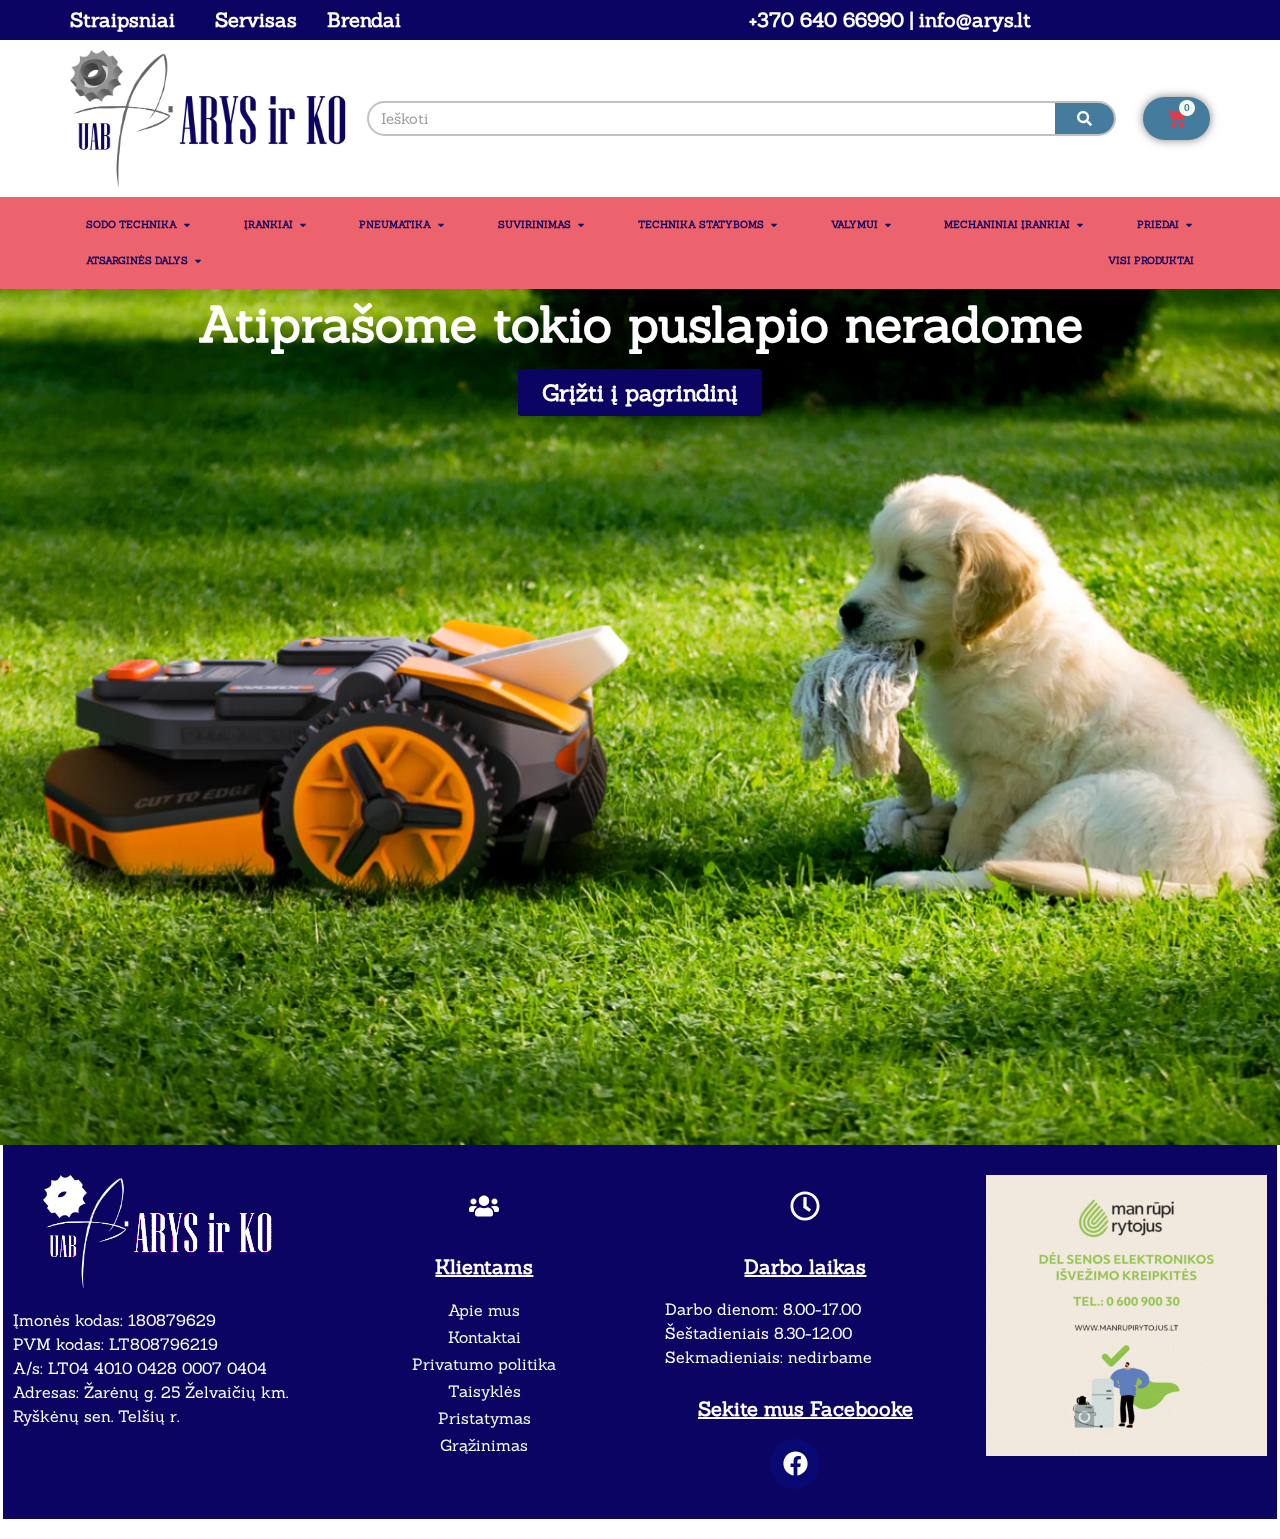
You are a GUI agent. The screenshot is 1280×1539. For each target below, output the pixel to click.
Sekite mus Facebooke (805, 1408)
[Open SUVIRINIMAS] (581, 225)
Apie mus (484, 1310)
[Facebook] (795, 1464)
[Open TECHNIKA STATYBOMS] (774, 225)
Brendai (364, 19)
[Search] (1085, 118)
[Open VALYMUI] (888, 225)
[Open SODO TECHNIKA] (187, 225)
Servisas (256, 19)
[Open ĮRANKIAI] (303, 225)
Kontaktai (484, 1337)
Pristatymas (484, 1418)
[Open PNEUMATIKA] (441, 225)
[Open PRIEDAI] (1189, 225)
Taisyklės (484, 1391)
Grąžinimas (484, 1445)
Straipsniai (122, 19)
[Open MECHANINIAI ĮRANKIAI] (1080, 225)
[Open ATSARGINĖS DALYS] (198, 261)
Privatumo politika (484, 1364)
